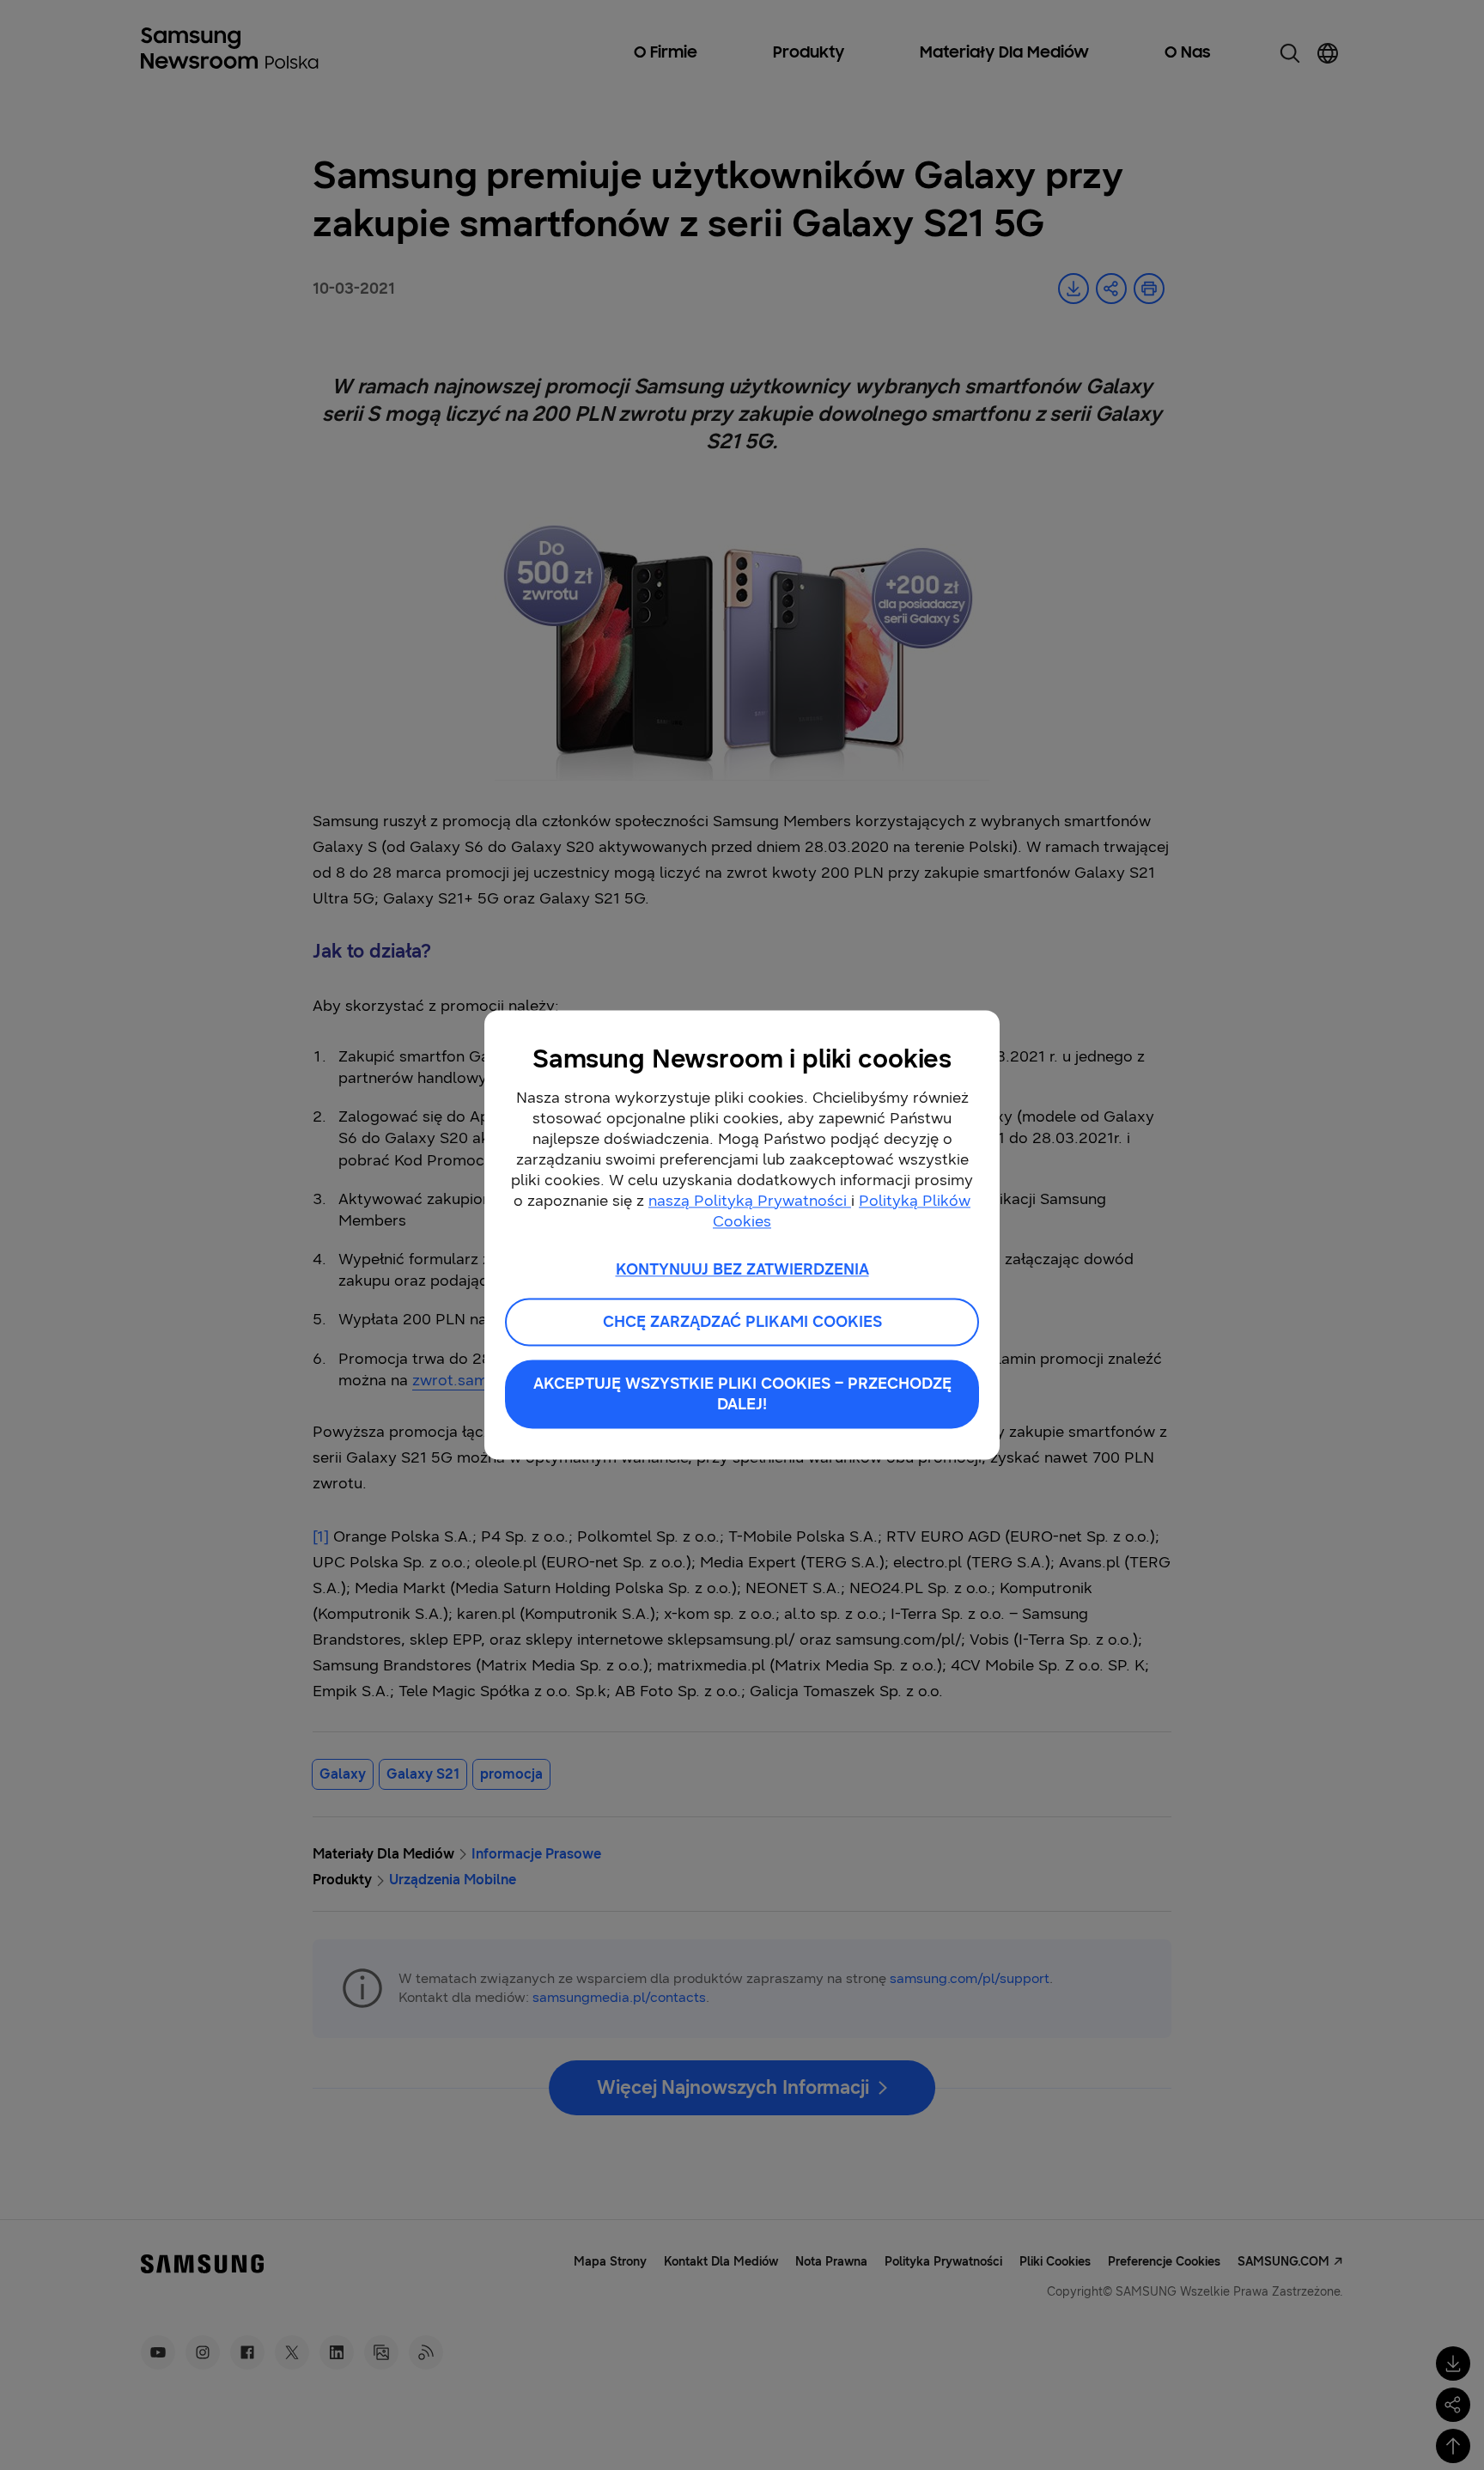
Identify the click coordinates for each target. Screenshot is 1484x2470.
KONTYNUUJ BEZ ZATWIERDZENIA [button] (742, 1269)
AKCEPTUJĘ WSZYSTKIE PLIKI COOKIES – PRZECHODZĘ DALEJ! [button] (742, 1395)
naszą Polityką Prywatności (750, 1201)
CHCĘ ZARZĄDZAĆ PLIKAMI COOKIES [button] (742, 1323)
